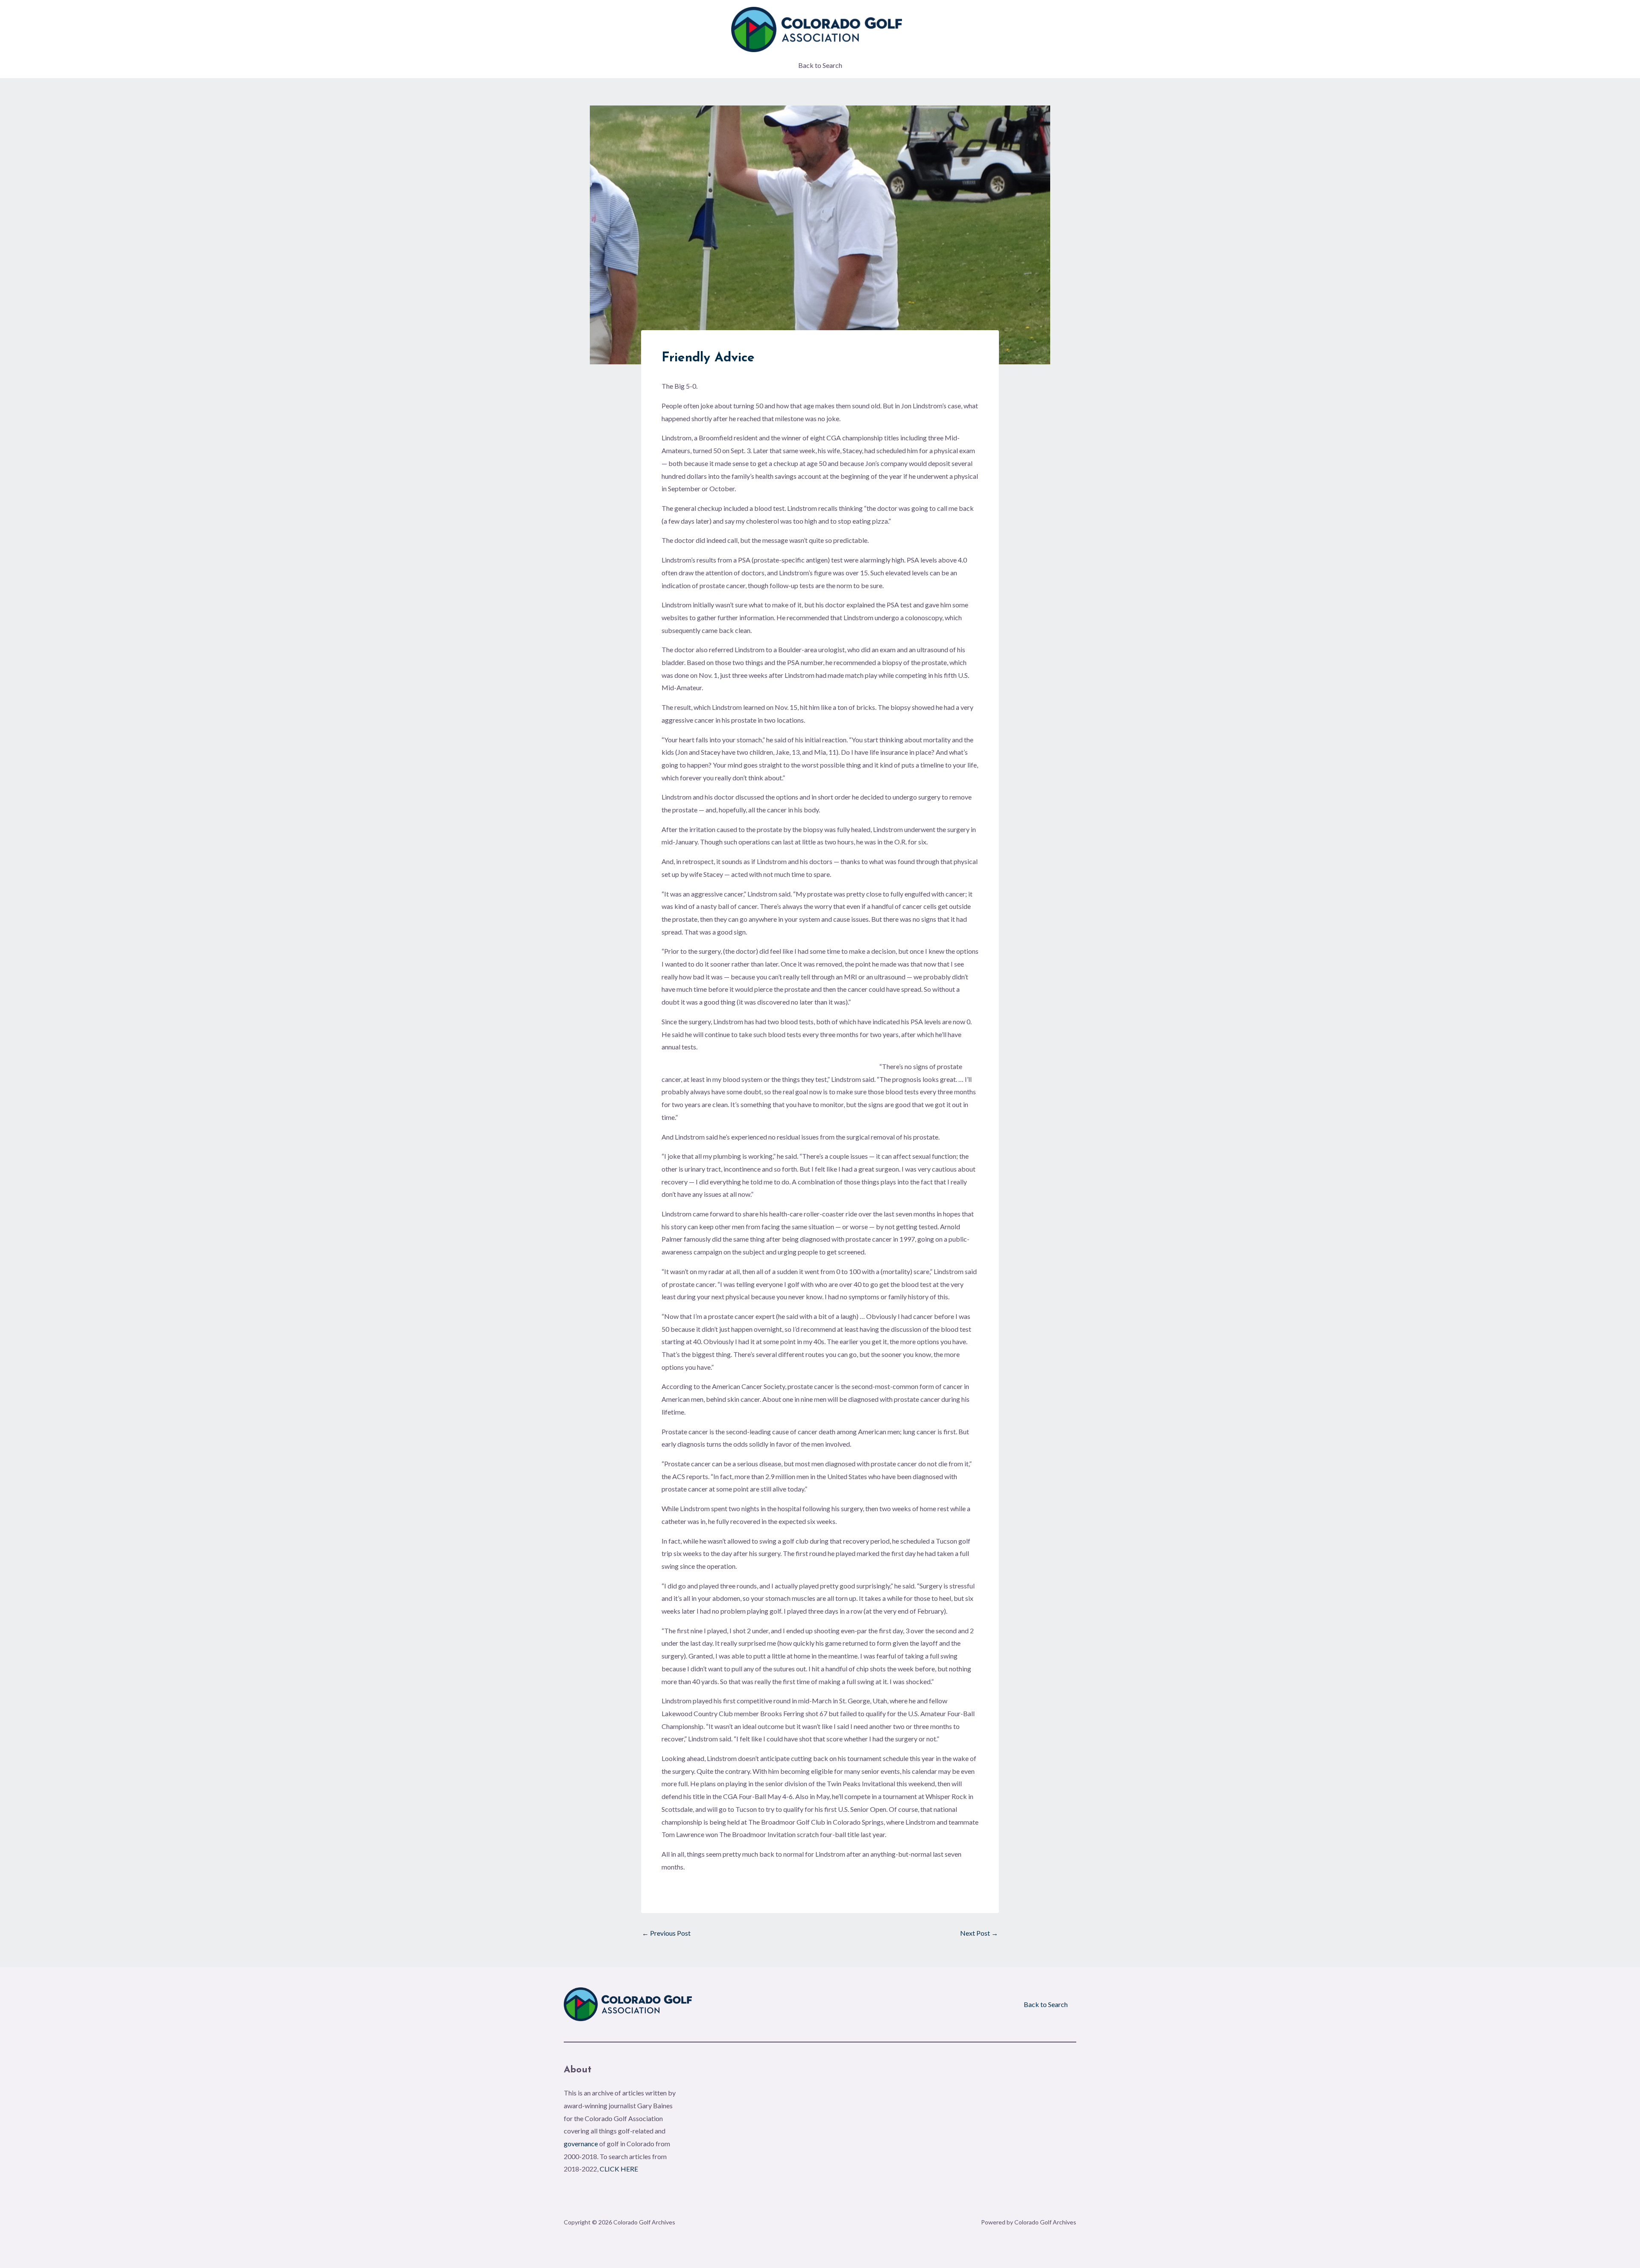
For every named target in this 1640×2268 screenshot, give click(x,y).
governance (581, 2143)
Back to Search (820, 65)
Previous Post (666, 1933)
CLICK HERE (619, 2169)
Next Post (979, 1933)
